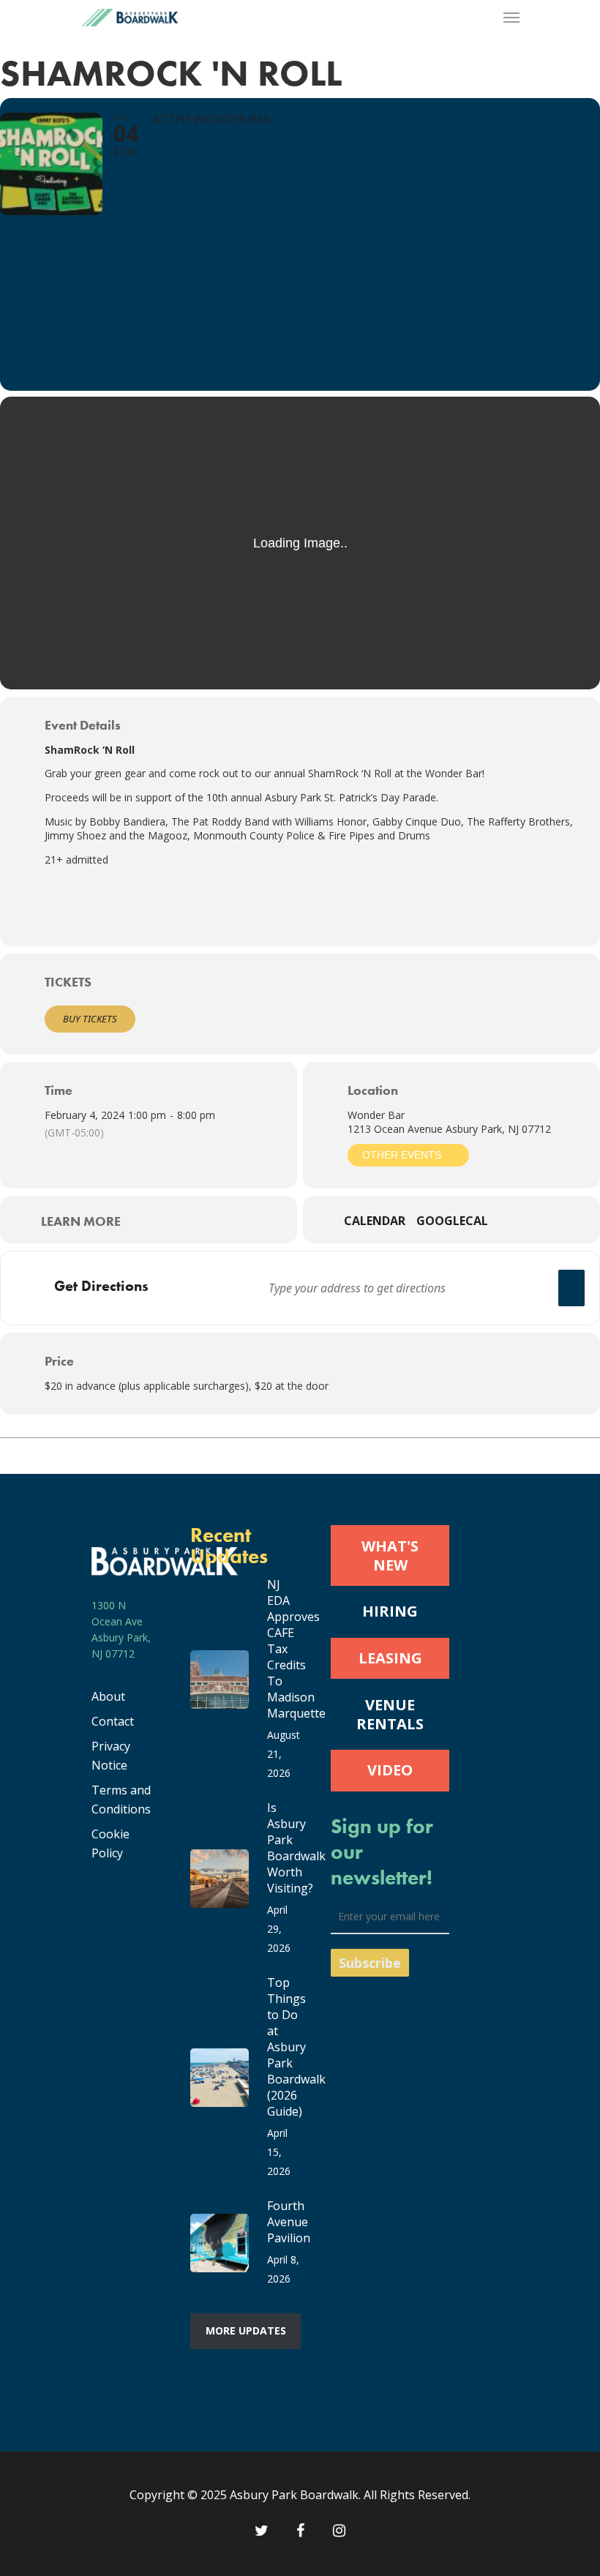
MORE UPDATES (246, 2330)
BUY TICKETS (90, 1019)
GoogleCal (452, 1221)
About (108, 1696)
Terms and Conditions (121, 1800)
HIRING (390, 1611)
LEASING (390, 1658)
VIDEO (390, 1770)
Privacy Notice (111, 1756)
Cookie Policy (110, 1843)
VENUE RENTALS (390, 1714)
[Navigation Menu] (511, 18)
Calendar (375, 1221)
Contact (113, 1721)
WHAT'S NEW (390, 1555)
